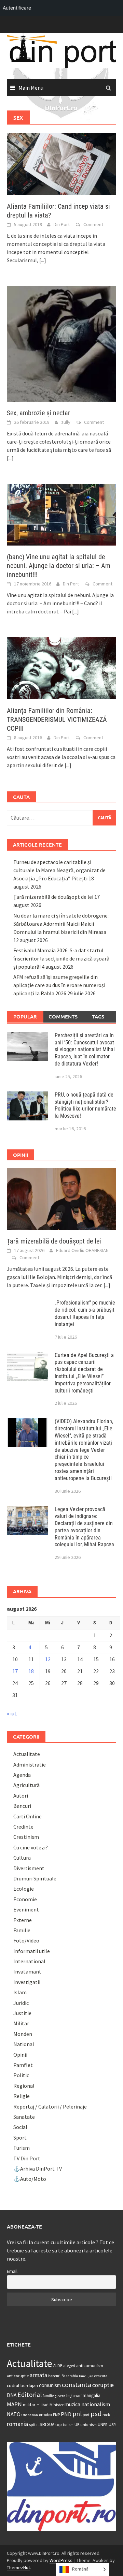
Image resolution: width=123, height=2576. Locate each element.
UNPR (103, 2424)
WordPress (61, 2560)
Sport (20, 2138)
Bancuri (22, 1806)
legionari (74, 2395)
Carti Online (28, 1816)
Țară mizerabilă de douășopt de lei (53, 897)
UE (77, 2424)
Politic (21, 2075)
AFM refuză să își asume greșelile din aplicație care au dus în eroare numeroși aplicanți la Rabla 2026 (59, 985)
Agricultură (26, 1785)
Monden (23, 2034)
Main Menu (31, 88)
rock (106, 2415)
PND (66, 2414)
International (29, 1961)
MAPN (14, 2404)
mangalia (92, 2395)
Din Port (62, 224)
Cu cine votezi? (31, 1847)
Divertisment (29, 1868)
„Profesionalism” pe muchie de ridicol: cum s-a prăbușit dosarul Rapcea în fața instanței (85, 1313)
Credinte (23, 1827)
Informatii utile (32, 1951)
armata (38, 2375)
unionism (88, 2425)
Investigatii (27, 1982)
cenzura (101, 2376)
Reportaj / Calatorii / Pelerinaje (50, 2106)
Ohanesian (30, 2415)
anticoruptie (18, 2376)
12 (48, 1659)
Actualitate (27, 1754)
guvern (60, 2396)
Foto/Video (26, 1940)
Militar (21, 2023)
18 (31, 1671)
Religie (22, 2096)
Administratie (30, 1765)
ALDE (58, 2365)
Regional (24, 2086)
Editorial (30, 2395)
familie (48, 2396)
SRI (43, 2424)
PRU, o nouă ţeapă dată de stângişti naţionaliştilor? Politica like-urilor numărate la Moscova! (85, 1105)
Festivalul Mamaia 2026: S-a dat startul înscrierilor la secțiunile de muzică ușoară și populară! (61, 958)
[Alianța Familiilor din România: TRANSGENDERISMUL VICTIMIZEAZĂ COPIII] (61, 668)
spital (34, 2425)
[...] (43, 260)
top (59, 2424)
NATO (14, 2414)
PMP (56, 2415)
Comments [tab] (63, 1016)
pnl (77, 2414)
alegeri (69, 2365)
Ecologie (24, 1889)
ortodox (45, 2415)
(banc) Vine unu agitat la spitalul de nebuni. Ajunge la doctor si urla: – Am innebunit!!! (59, 566)
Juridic (21, 2003)
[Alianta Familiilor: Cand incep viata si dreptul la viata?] (61, 164)
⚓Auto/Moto (30, 2179)
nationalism (96, 2404)
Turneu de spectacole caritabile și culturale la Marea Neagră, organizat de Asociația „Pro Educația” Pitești (59, 870)
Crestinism (26, 1837)
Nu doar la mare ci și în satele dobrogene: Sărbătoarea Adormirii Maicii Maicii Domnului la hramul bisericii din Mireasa (61, 924)
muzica (72, 2404)
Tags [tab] (98, 1016)
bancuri (54, 2376)
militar (29, 2404)
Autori (21, 1796)
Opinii (20, 2055)
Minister (57, 2405)
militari (43, 2405)
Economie (25, 1899)
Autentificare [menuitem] (17, 8)
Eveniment (26, 1909)
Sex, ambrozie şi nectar (38, 413)
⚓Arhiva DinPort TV (38, 2169)
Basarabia (70, 2376)
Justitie (22, 2013)
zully (66, 422)
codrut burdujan (22, 2386)
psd (96, 2414)
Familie (22, 1930)
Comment (93, 224)
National (24, 2044)
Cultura (22, 1858)
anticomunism (90, 2365)
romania (17, 2424)
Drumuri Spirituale (35, 1878)
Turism (22, 2148)
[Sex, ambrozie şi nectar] (61, 343)
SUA (51, 2424)
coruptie (103, 2385)
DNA (12, 2395)
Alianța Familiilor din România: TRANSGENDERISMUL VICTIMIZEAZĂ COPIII (57, 719)
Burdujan (86, 2376)
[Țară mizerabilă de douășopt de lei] (61, 1198)
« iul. (12, 1713)
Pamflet (23, 2065)
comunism (50, 2385)
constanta (77, 2385)
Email (12, 2271)
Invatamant (27, 1971)
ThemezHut (18, 2567)
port (86, 2415)
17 (15, 1671)
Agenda (22, 1775)
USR (112, 2424)
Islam (20, 1992)
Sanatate (24, 2117)
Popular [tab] (25, 1016)
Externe (23, 1920)
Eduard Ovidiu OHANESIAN (82, 1250)
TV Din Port (27, 2158)
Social (20, 2127)
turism (68, 2425)
